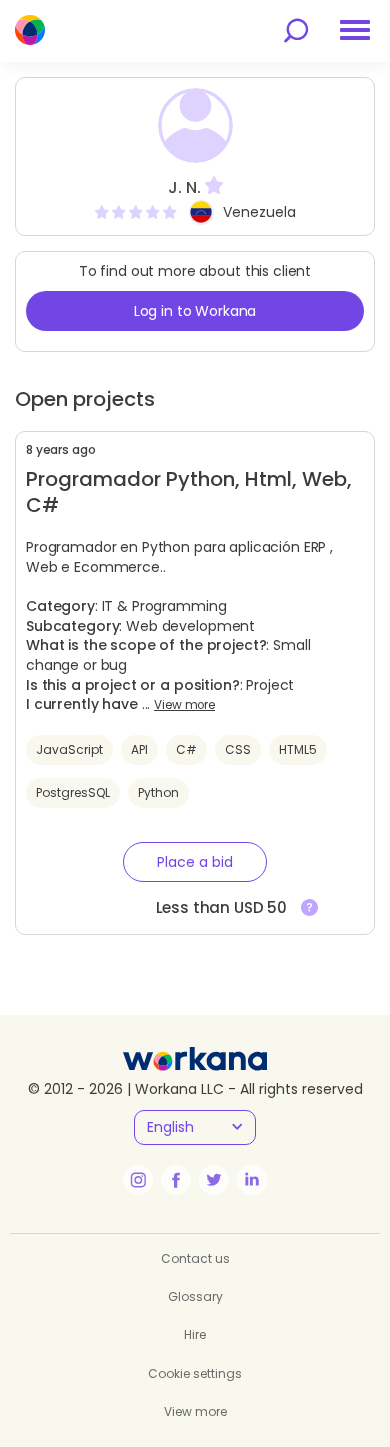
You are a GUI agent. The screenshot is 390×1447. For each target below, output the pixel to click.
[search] (296, 30)
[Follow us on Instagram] (138, 1180)
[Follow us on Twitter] (214, 1180)
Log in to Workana (195, 311)
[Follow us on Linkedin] (252, 1180)
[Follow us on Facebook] (176, 1180)
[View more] (309, 908)
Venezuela (259, 212)
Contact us (195, 1258)
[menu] (355, 30)
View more (184, 705)
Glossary (195, 1296)
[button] (195, 862)
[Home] (30, 30)
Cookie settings (195, 1373)
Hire (195, 1334)
